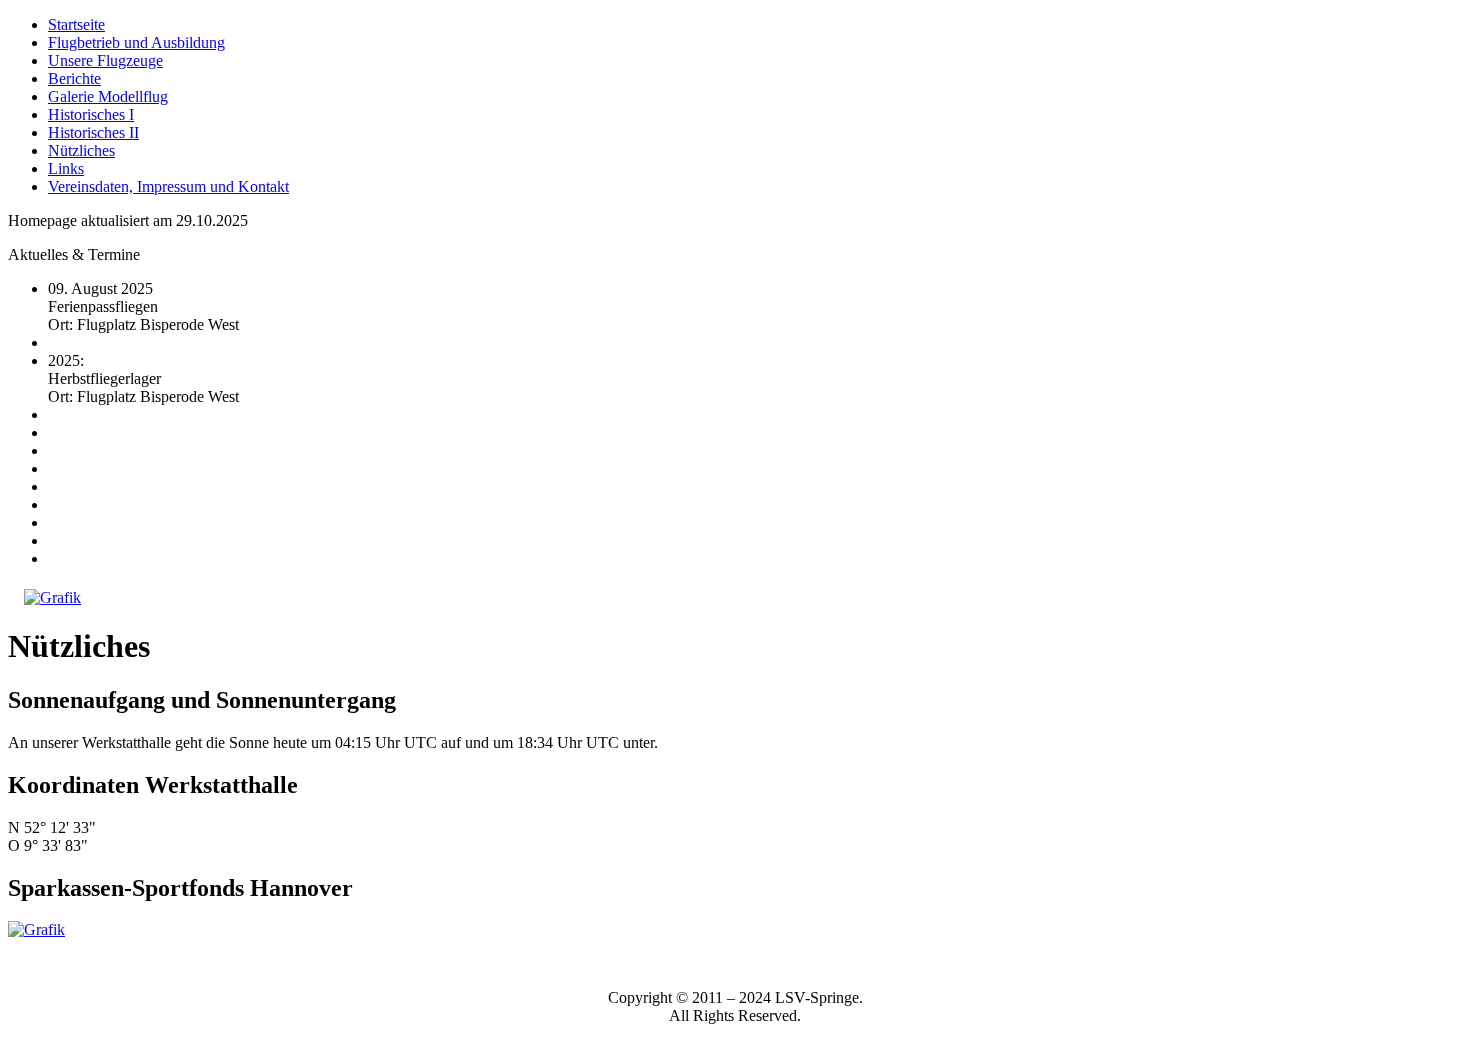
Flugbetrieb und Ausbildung (136, 42)
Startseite (76, 24)
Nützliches (81, 150)
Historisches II (93, 132)
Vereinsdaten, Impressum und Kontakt (168, 186)
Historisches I (91, 114)
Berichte (74, 78)
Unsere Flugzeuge (105, 60)
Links (66, 168)
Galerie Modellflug (108, 96)
